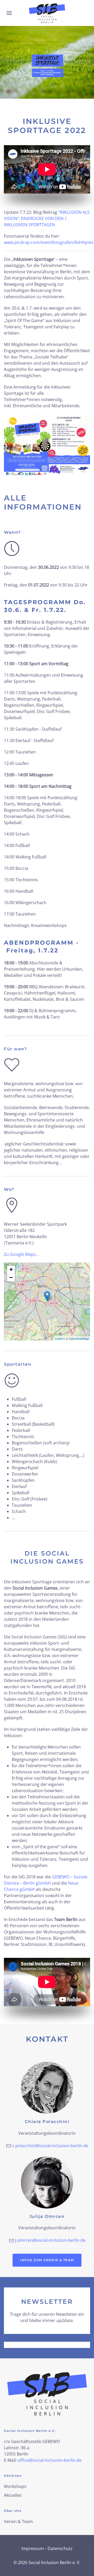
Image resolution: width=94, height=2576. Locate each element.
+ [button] (11, 1269)
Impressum (33, 2548)
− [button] (11, 1277)
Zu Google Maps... (21, 1254)
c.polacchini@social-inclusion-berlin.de (50, 2146)
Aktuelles (13, 2495)
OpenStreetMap (79, 1338)
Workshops (15, 2486)
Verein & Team (18, 2521)
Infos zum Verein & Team (47, 2260)
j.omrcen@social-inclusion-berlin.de (50, 2240)
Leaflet (59, 1338)
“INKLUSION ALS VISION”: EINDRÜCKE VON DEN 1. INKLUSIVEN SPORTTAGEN (47, 218)
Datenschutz (60, 2548)
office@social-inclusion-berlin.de (50, 2460)
